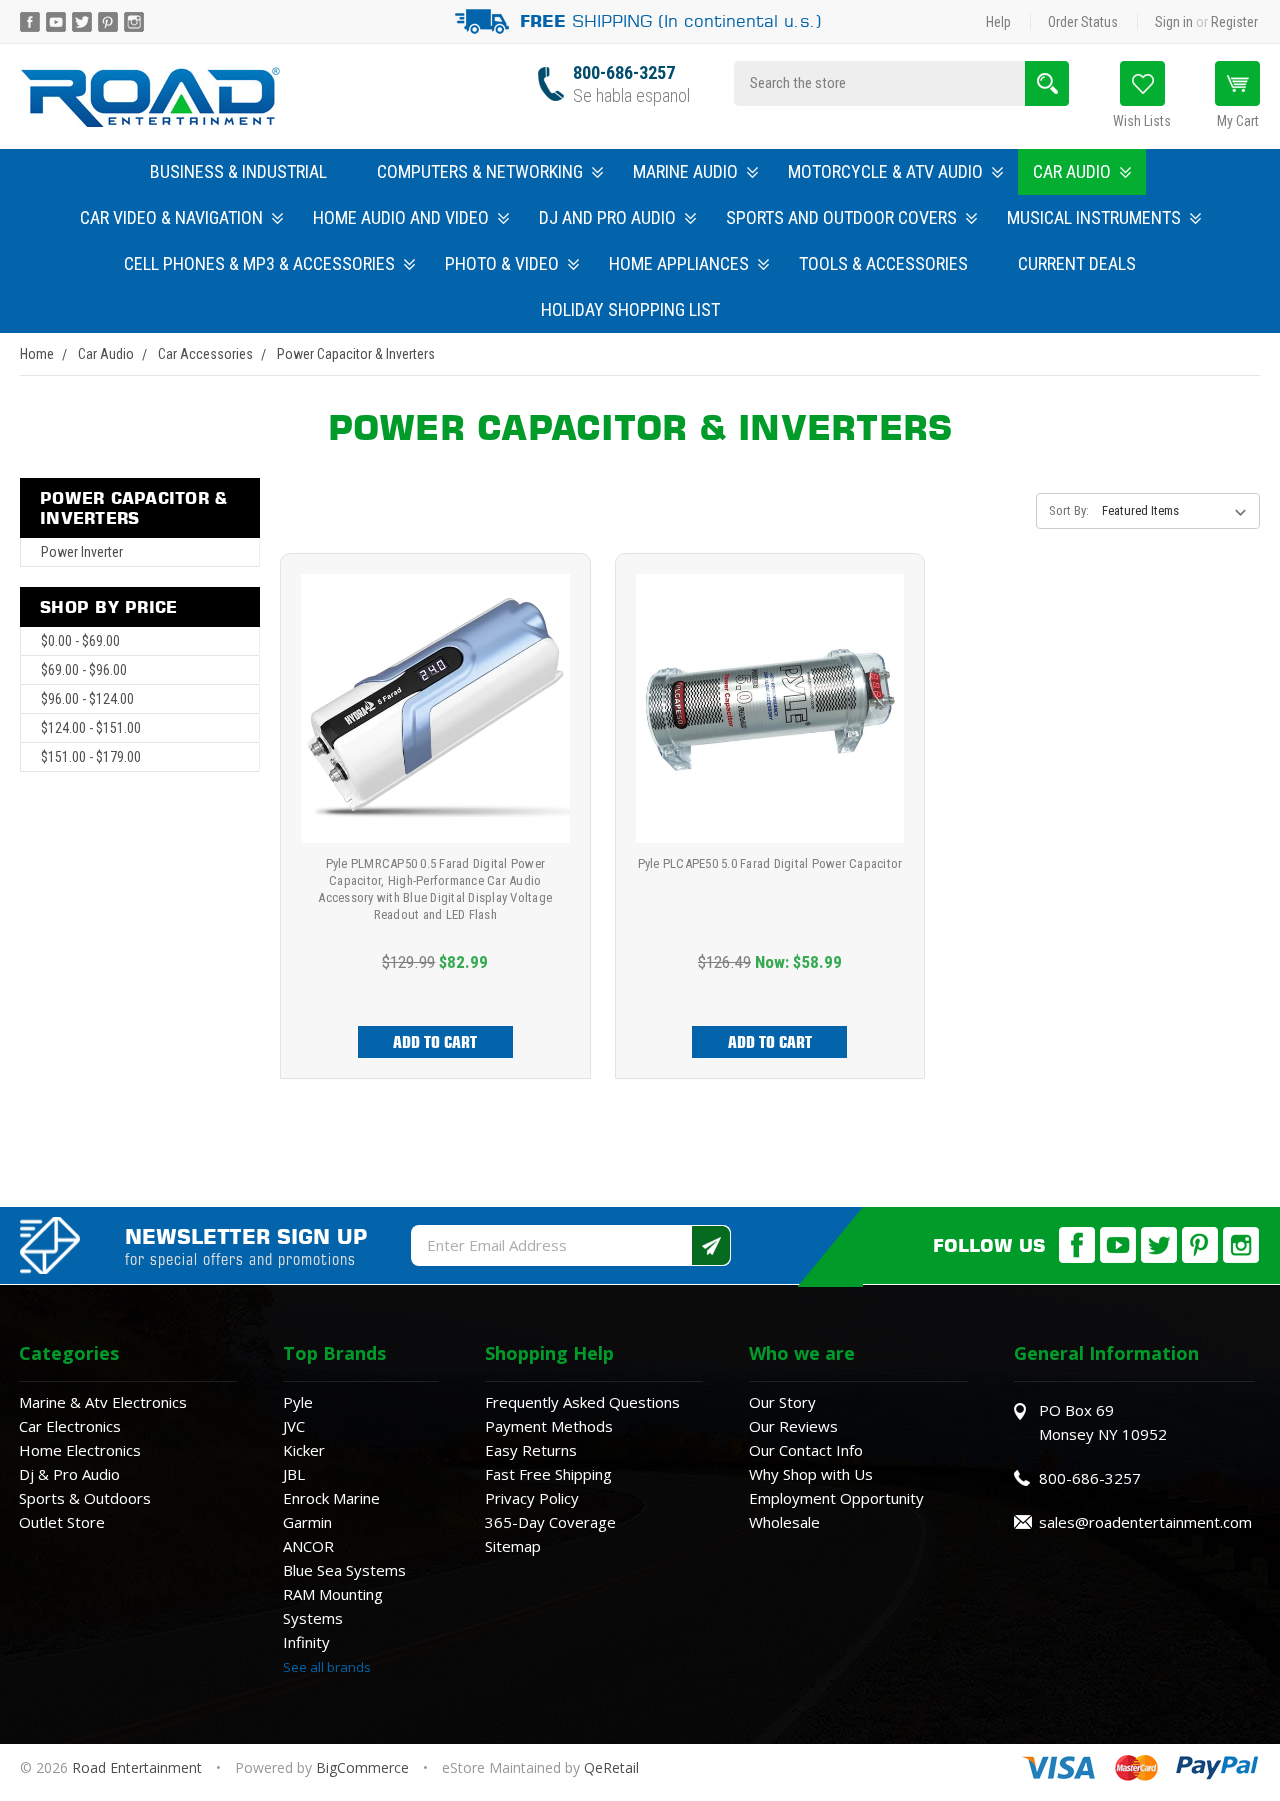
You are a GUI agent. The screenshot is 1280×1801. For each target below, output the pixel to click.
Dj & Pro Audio (69, 1474)
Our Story (782, 1402)
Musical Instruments (1094, 217)
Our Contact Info (806, 1450)
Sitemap (513, 1546)
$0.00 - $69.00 (80, 641)
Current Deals (1077, 263)
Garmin (307, 1522)
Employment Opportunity (836, 1498)
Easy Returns (531, 1450)
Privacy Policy (532, 1498)
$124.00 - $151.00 (91, 728)
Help (998, 22)
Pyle (298, 1402)
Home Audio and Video (401, 217)
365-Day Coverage (550, 1522)
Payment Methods (549, 1426)
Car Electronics (70, 1426)
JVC (294, 1426)
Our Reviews (793, 1426)
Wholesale (784, 1522)
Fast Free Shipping (548, 1474)
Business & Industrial (238, 171)
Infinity (306, 1642)
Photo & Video (502, 263)
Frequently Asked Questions (582, 1402)
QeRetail (611, 1767)
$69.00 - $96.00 (84, 670)
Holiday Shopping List (630, 309)
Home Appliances (679, 263)
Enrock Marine (331, 1498)
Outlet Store (62, 1522)
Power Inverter (82, 552)
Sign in (1174, 22)
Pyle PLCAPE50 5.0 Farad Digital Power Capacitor (770, 863)
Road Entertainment (139, 1767)
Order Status (1083, 22)
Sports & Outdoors (85, 1498)
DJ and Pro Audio (607, 217)
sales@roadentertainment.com (1145, 1522)
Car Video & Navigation (171, 217)
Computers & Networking (480, 171)
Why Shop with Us (811, 1474)
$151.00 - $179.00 (91, 757)
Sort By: (1069, 510)
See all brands (327, 1667)
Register (1234, 22)
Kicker (304, 1450)
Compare (428, 732)
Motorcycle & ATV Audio (885, 171)
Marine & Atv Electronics (103, 1402)
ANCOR (308, 1546)
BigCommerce (362, 1767)
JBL (294, 1474)
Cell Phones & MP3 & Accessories (259, 263)
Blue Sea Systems (344, 1570)
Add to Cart (435, 1042)
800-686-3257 (624, 72)
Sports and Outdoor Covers (841, 217)
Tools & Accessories (883, 263)
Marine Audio (685, 171)
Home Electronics (80, 1450)
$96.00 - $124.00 (87, 699)
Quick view (435, 686)
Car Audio (1072, 171)
